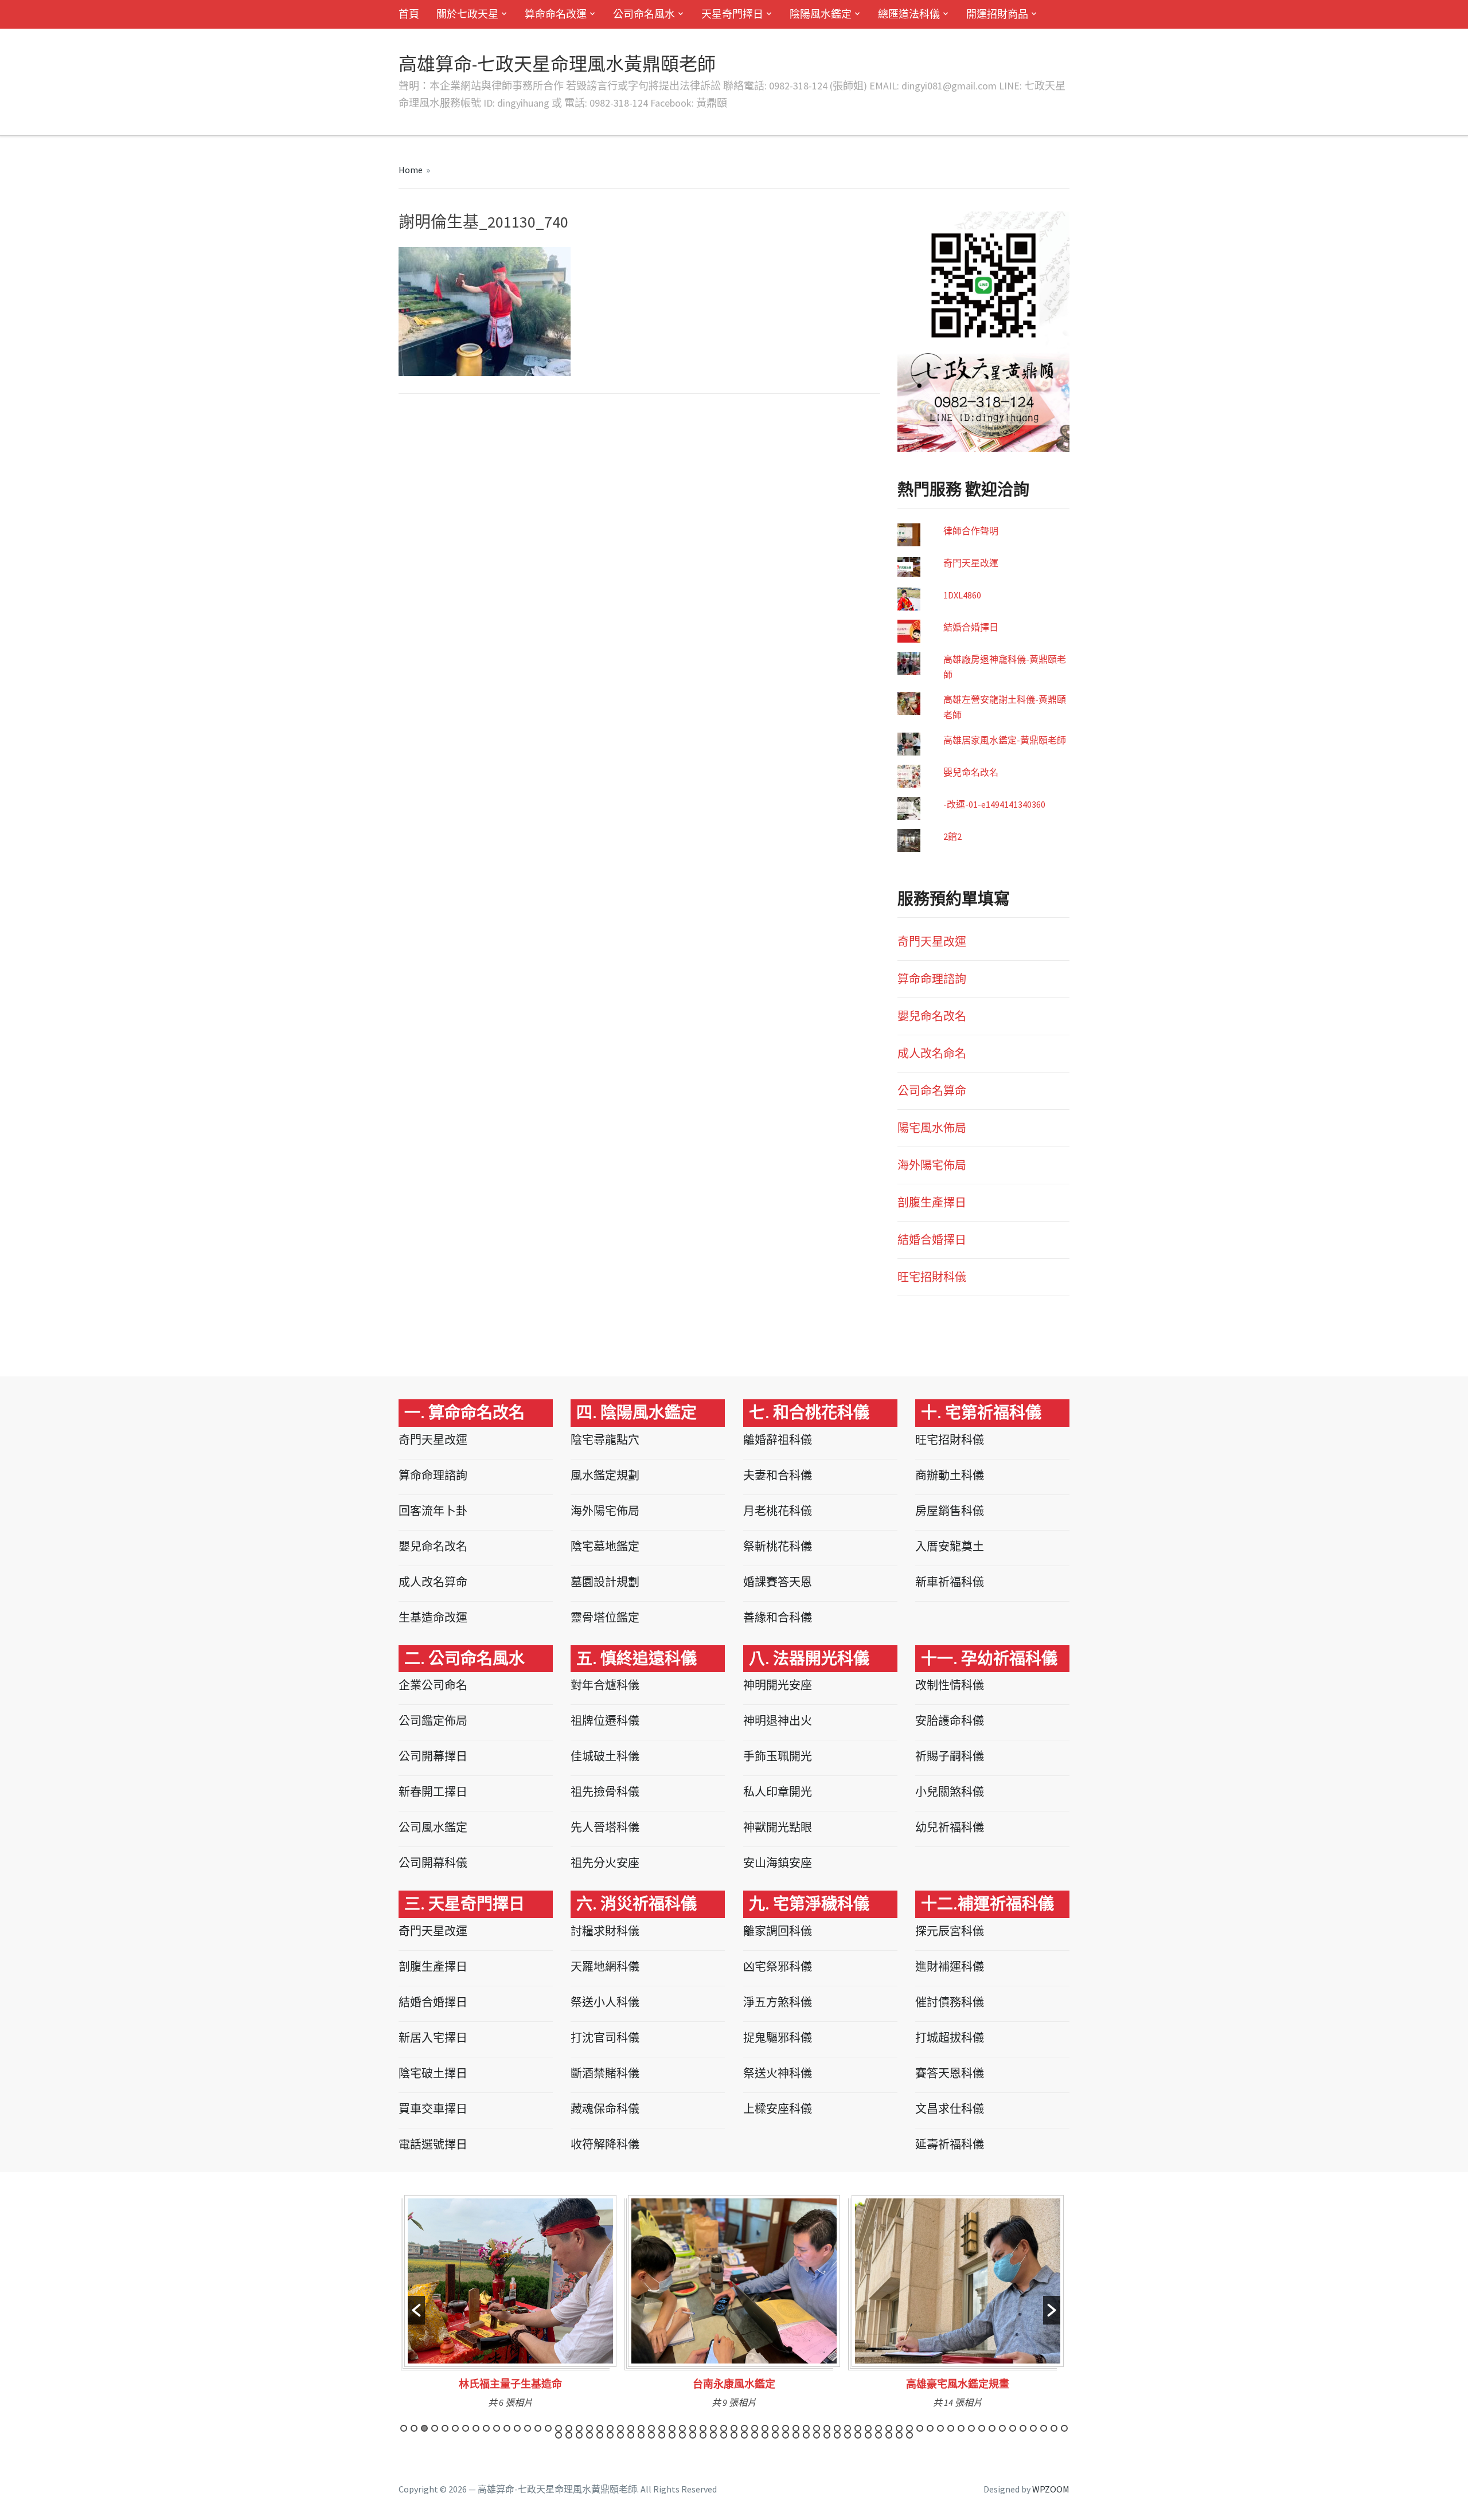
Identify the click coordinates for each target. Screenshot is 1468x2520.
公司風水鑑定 (433, 1827)
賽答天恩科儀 (950, 2073)
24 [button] (641, 2428)
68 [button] (579, 2435)
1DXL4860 (962, 595)
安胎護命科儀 (950, 1721)
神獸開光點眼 (778, 1827)
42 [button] (827, 2428)
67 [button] (569, 2435)
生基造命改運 (433, 1617)
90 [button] (806, 2435)
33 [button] (734, 2428)
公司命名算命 (932, 1091)
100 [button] (909, 2435)
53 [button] (940, 2428)
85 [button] (755, 2435)
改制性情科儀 (950, 1685)
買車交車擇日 (433, 2109)
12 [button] (517, 2428)
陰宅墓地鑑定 (605, 1546)
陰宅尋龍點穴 (605, 1440)
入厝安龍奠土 (950, 1546)
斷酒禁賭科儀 (605, 2073)
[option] (510, 2306)
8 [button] (476, 2428)
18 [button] (579, 2428)
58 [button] (992, 2428)
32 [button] (724, 2428)
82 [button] (724, 2435)
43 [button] (837, 2428)
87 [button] (775, 2435)
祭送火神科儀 (778, 2073)
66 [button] (559, 2435)
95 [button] (858, 2435)
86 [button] (765, 2435)
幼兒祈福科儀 (950, 1827)
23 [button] (631, 2428)
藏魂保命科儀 (605, 2109)
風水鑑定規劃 (605, 1475)
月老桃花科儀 (778, 1511)
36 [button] (765, 2428)
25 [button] (651, 2428)
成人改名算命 (433, 1582)
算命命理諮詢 (932, 979)
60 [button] (1013, 2428)
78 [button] (682, 2435)
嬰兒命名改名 (971, 772)
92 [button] (827, 2435)
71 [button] (610, 2435)
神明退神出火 (778, 1721)
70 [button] (600, 2435)
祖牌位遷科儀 (605, 1721)
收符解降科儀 (605, 2144)
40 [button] (806, 2428)
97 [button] (879, 2435)
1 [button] (404, 2428)
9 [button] (486, 2428)
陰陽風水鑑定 (821, 14)
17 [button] (569, 2428)
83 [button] (734, 2435)
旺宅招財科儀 (932, 1277)
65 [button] (1064, 2428)
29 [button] (693, 2428)
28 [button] (682, 2428)
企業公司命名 (433, 1685)
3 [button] (424, 2428)
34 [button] (744, 2428)
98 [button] (889, 2435)
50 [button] (909, 2428)
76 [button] (662, 2435)
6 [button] (455, 2428)
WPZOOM (1051, 2489)
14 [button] (538, 2428)
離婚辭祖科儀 (778, 1440)
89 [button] (796, 2435)
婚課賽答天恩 (778, 1582)
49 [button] (899, 2428)
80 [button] (703, 2435)
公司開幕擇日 (433, 1756)
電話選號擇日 (433, 2144)
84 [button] (744, 2435)
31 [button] (713, 2428)
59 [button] (1002, 2428)
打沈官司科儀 (605, 2038)
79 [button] (693, 2435)
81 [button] (713, 2435)
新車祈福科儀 (950, 1582)
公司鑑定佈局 (433, 1721)
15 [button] (548, 2428)
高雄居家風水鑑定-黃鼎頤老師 (1005, 740)
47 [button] (879, 2428)
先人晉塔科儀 (605, 1827)
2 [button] (414, 2428)
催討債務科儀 (950, 2002)
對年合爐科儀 (605, 1685)
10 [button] (497, 2428)
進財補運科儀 (950, 1967)
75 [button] (651, 2435)
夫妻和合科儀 (778, 1475)
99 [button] (899, 2435)
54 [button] (951, 2428)
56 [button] (971, 2428)
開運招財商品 (997, 14)
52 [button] (930, 2428)
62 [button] (1033, 2428)
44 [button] (848, 2428)
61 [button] (1023, 2428)
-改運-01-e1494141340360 (994, 804)
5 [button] (445, 2428)
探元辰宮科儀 (950, 1931)
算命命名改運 (556, 14)
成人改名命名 (932, 1053)
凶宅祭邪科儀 (778, 1967)
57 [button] (982, 2428)
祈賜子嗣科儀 (950, 1756)
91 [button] (817, 2435)
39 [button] (796, 2428)
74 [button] (641, 2435)
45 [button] (858, 2428)
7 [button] (466, 2428)
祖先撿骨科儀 (605, 1792)
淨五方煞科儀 (778, 2002)
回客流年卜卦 (433, 1511)
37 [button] (775, 2428)
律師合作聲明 (971, 531)
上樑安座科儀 (778, 2109)
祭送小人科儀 (605, 2002)
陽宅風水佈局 (932, 1128)
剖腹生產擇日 (932, 1202)
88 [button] (786, 2435)
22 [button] (620, 2428)
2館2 (952, 836)
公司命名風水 (644, 14)
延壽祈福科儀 (950, 2144)
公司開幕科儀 (433, 1863)
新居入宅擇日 (433, 2038)
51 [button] (920, 2428)
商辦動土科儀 (950, 1475)
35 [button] (755, 2428)
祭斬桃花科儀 (778, 1546)
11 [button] (507, 2428)
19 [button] (589, 2428)
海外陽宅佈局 (932, 1165)
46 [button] (868, 2428)
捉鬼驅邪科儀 (778, 2038)
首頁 (409, 14)
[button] (416, 2310)
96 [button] (868, 2435)
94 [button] (848, 2435)
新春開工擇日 (433, 1792)
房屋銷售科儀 (950, 1511)
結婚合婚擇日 (971, 627)
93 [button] (837, 2435)
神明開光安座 (778, 1685)
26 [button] (662, 2428)
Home (411, 170)
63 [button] (1044, 2428)
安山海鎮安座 (778, 1863)
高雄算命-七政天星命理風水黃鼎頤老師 (557, 64)
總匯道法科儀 (909, 14)
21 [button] (610, 2428)
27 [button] (672, 2428)
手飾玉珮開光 (778, 1756)
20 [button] (600, 2428)
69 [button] (589, 2435)
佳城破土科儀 (605, 1756)
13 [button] (528, 2428)
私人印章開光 (778, 1792)
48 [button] (889, 2428)
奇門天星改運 (971, 563)
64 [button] (1054, 2428)
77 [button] (672, 2435)
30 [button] (703, 2428)
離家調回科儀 (778, 1931)
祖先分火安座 (605, 1863)
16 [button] (559, 2428)
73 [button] (631, 2435)
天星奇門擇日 (732, 14)
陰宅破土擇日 (433, 2073)
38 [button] (786, 2428)
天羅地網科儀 (605, 1967)
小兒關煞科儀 (950, 1792)
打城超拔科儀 (950, 2038)
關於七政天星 (467, 14)
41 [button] (817, 2428)
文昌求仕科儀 (950, 2109)
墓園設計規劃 (605, 1582)
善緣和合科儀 (778, 1617)
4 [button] (435, 2428)
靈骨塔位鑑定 (605, 1617)
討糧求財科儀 (605, 1931)
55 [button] (961, 2428)
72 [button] (620, 2435)
